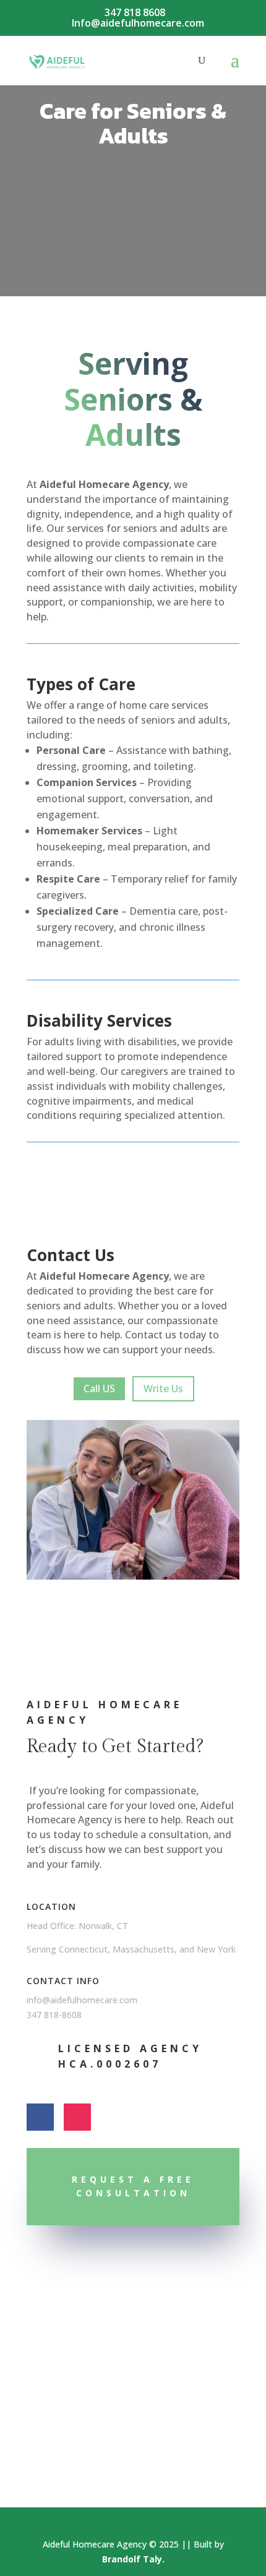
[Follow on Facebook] (40, 2117)
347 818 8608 (135, 12)
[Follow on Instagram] (77, 2117)
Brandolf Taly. (133, 2559)
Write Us (163, 1389)
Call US (99, 1389)
